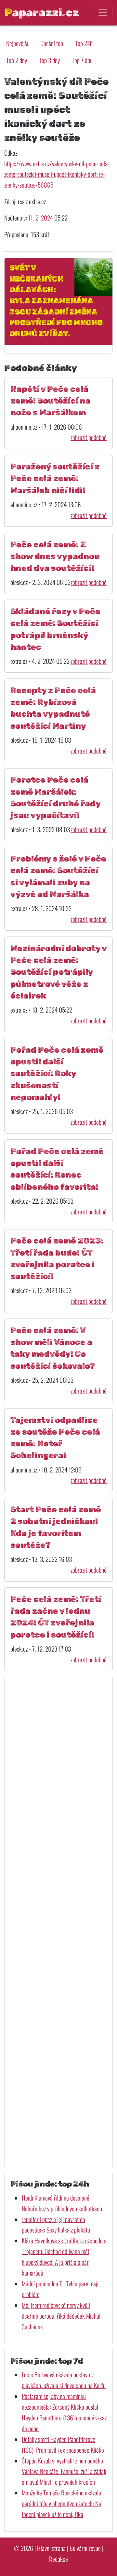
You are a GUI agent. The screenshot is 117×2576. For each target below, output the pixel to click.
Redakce (58, 2559)
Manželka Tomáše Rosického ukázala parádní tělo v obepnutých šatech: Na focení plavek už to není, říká (61, 2503)
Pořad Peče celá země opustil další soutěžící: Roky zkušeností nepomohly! (57, 1074)
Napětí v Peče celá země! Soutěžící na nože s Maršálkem (51, 401)
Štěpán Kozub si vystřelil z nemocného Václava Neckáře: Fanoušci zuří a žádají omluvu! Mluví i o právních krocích (64, 2471)
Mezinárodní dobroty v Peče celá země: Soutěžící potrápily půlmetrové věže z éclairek (58, 972)
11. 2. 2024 (41, 218)
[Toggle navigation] (103, 13)
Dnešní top (52, 43)
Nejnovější (17, 43)
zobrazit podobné (89, 437)
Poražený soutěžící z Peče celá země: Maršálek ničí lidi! (55, 479)
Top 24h (84, 43)
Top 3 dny (49, 60)
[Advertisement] (58, 1922)
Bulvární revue (85, 2548)
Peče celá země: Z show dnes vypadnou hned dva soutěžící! (55, 556)
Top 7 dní (82, 60)
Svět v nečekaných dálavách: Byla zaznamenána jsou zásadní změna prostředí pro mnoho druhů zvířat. (56, 301)
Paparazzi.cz (42, 12)
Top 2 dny (17, 60)
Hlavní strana (51, 2548)
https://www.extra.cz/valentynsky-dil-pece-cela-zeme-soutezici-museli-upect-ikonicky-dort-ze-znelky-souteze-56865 (57, 174)
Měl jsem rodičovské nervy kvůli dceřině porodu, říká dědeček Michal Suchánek (61, 2316)
